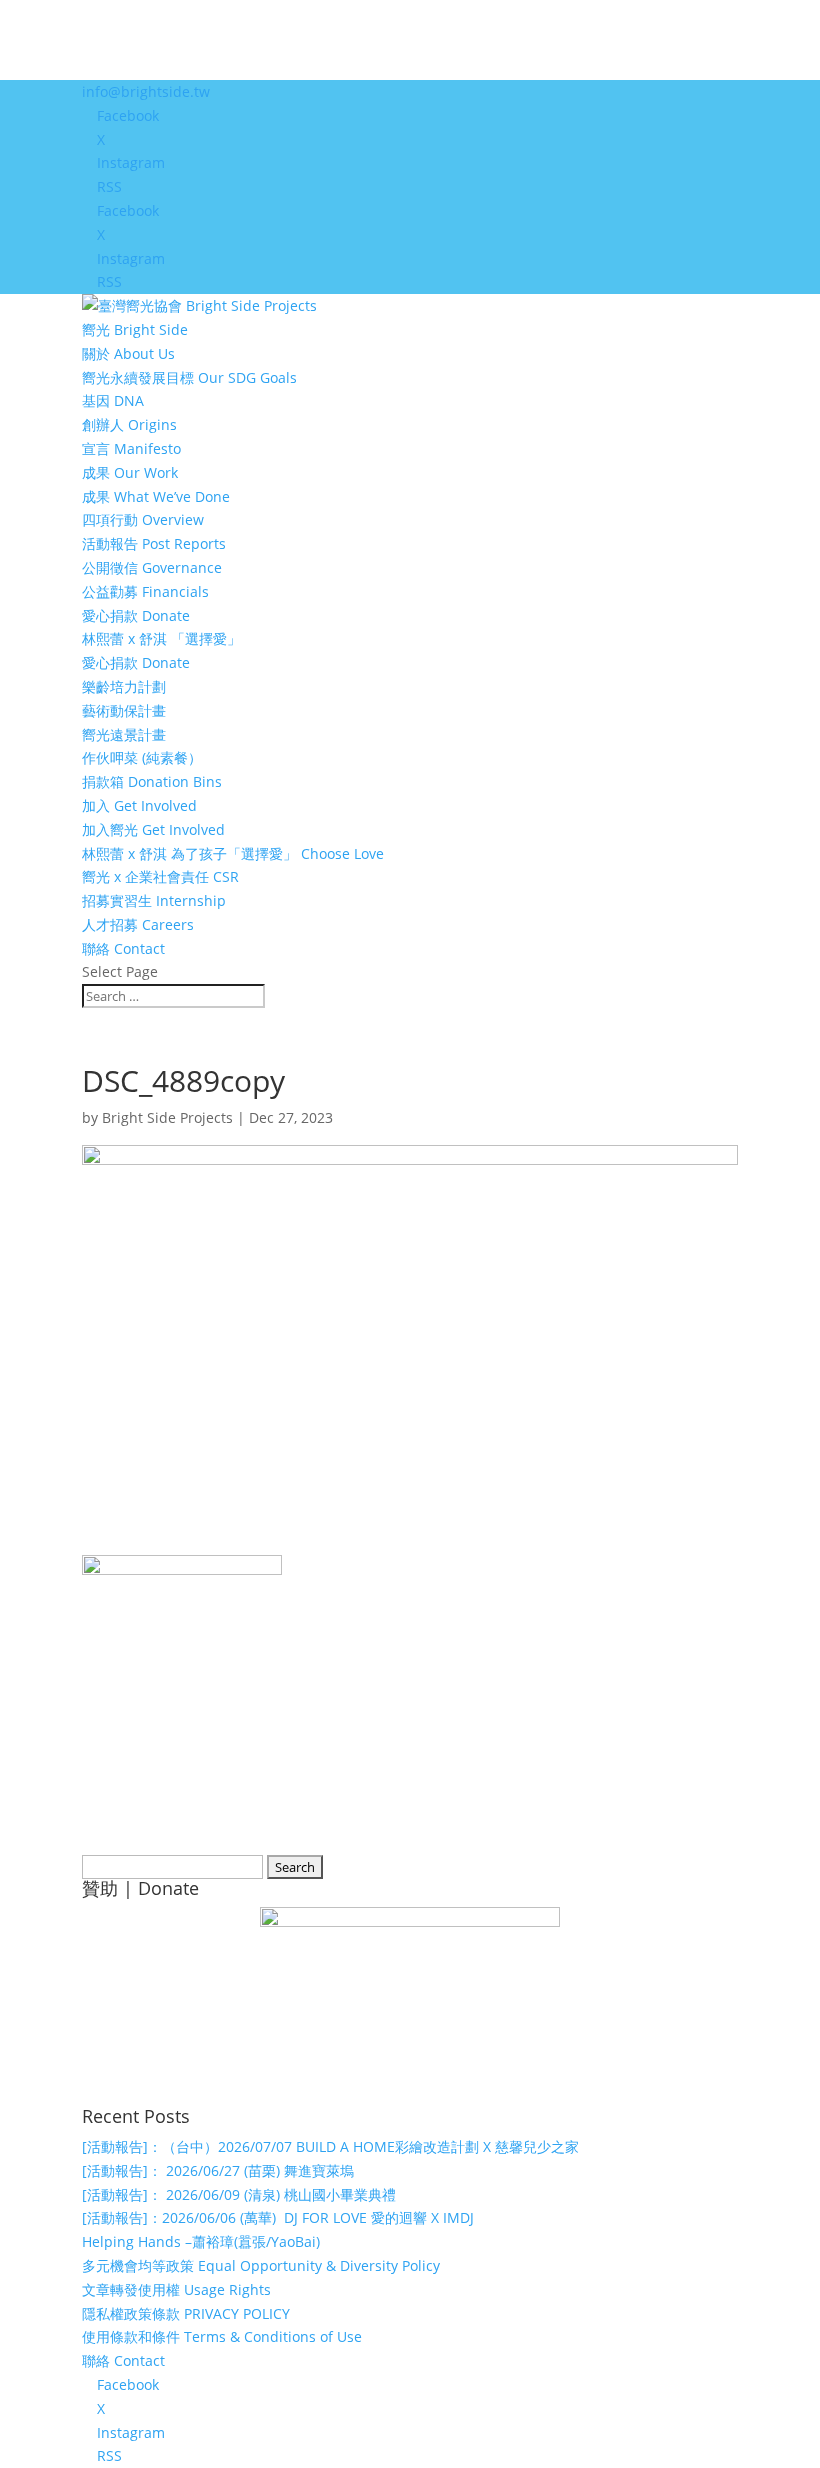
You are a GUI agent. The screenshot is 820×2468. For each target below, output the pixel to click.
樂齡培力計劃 (124, 686)
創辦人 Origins (129, 424)
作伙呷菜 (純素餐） (142, 757)
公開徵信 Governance (152, 567)
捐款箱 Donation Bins (152, 781)
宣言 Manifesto (131, 448)
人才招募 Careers (138, 924)
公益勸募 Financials (145, 591)
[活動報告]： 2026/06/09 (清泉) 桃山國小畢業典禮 (239, 2194)
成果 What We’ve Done (156, 496)
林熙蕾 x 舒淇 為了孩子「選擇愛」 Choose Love (233, 853)
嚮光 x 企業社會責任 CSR (160, 876)
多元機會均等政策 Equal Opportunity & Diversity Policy (261, 2265)
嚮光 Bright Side (135, 329)
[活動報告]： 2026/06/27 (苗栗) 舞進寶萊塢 (218, 2170)
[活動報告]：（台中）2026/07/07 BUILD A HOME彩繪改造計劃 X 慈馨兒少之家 (330, 2146)
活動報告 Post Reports (154, 543)
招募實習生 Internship (154, 900)
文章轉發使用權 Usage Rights (176, 2289)
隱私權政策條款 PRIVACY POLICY (186, 2313)
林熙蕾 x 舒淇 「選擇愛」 (161, 638)
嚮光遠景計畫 (124, 734)
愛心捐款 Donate (136, 615)
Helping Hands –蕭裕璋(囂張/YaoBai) (201, 2241)
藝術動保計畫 (124, 710)
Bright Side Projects (167, 1117)
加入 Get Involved (139, 805)
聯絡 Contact (123, 948)
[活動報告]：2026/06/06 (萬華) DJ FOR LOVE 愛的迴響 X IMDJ (278, 2217)
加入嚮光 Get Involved (153, 829)
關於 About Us (128, 353)
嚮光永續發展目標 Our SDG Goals (189, 377)
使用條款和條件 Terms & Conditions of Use (222, 2336)
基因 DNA (113, 400)
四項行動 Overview (143, 519)
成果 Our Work (130, 472)
